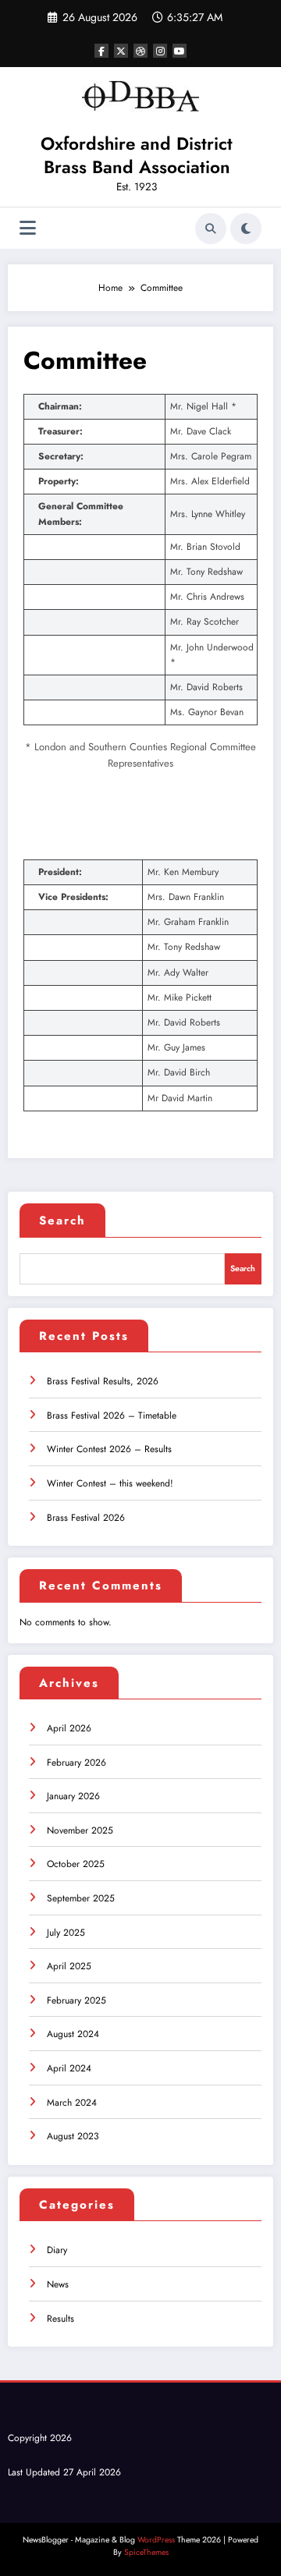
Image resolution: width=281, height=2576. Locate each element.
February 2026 (76, 1763)
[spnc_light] (246, 229)
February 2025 (76, 2000)
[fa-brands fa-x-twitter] (121, 51)
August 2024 (73, 2034)
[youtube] (180, 51)
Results (60, 2319)
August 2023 (73, 2136)
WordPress (156, 2540)
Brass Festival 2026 (86, 1518)
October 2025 (76, 1864)
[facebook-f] (101, 51)
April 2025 (69, 1966)
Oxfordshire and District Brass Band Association (137, 155)
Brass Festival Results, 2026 (103, 1381)
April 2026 (69, 1728)
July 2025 (66, 1933)
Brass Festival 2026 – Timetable (112, 1416)
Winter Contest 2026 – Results (109, 1449)
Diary (57, 2250)
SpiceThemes (146, 2552)
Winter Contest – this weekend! (110, 1483)
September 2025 (81, 1898)
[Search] (211, 229)
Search (62, 1221)
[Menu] (28, 228)
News (58, 2284)
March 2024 (72, 2103)
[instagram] (160, 51)
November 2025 (80, 1830)
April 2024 (69, 2068)
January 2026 (73, 1796)
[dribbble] (140, 51)
